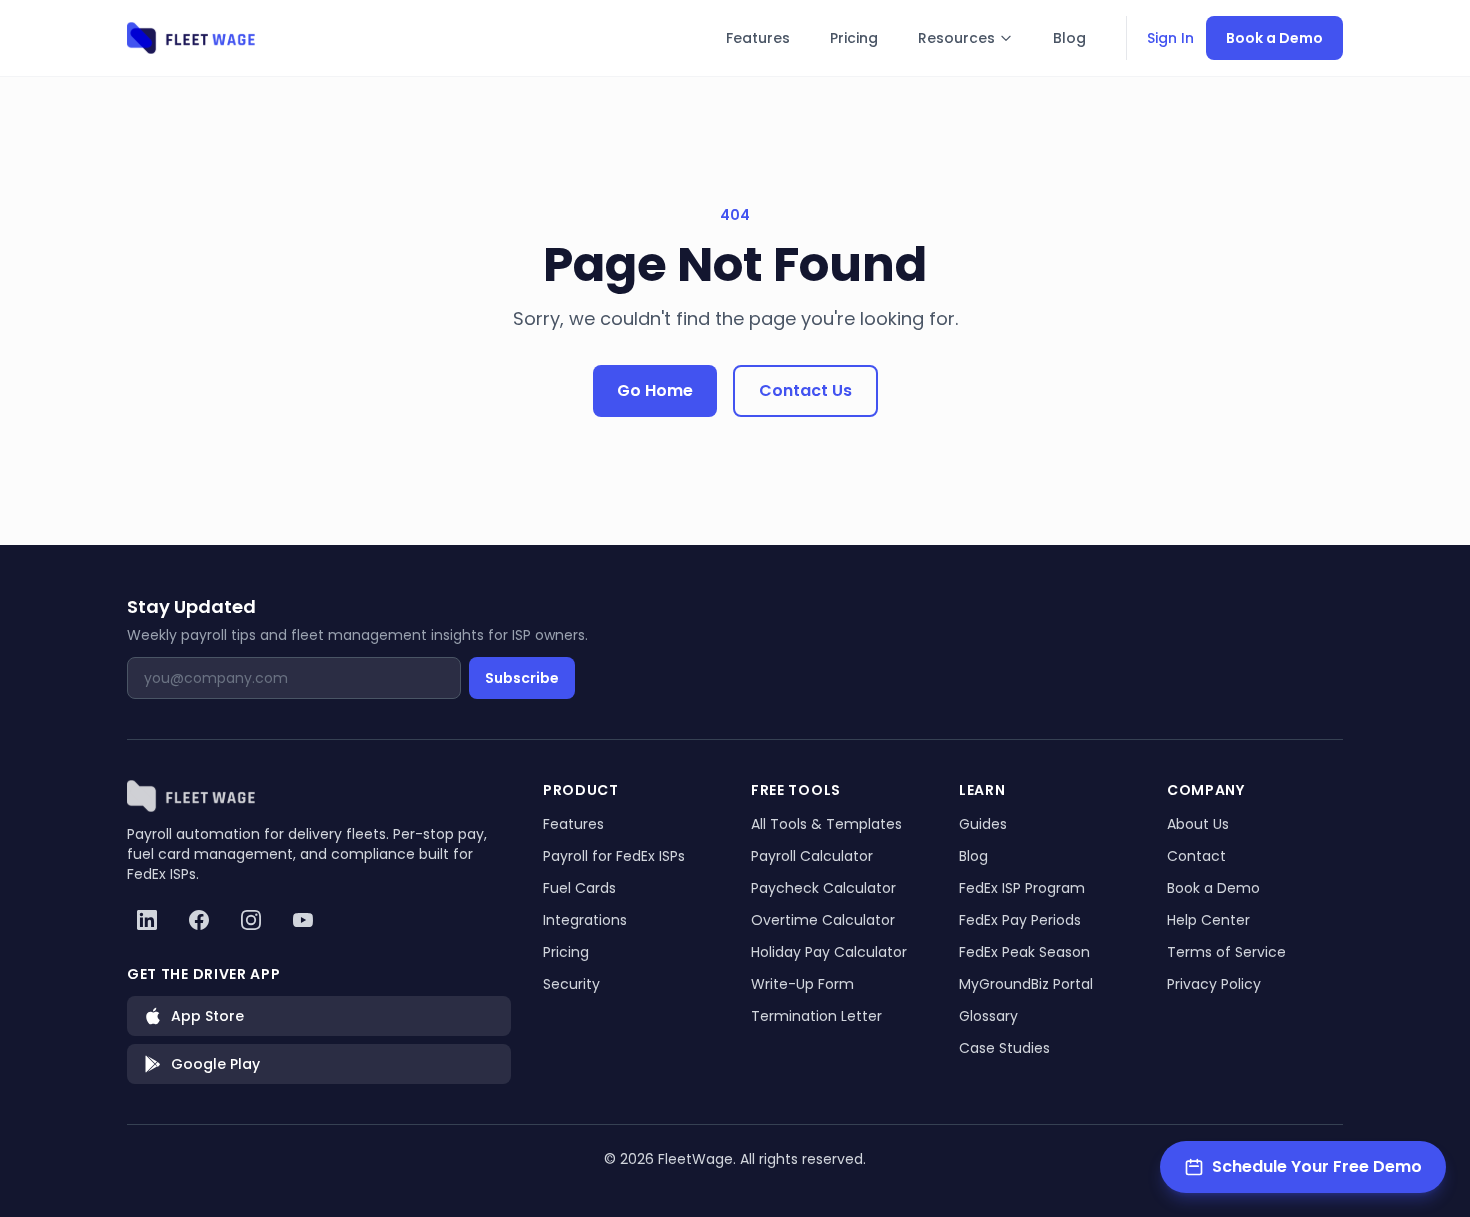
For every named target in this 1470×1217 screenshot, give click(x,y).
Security (571, 984)
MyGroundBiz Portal (1026, 984)
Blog (1069, 38)
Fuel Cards (579, 888)
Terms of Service (1226, 952)
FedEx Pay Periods (1020, 920)
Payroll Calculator (812, 856)
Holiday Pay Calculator (829, 952)
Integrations (585, 920)
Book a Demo (1274, 38)
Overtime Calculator (823, 920)
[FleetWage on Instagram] (251, 920)
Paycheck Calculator (823, 888)
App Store (207, 1016)
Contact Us (805, 390)
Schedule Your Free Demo (1317, 1166)
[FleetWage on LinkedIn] (147, 920)
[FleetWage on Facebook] (199, 920)
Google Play (215, 1064)
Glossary (988, 1016)
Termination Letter (816, 1016)
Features (758, 38)
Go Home (655, 390)
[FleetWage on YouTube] (303, 920)
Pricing (854, 38)
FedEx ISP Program (1022, 888)
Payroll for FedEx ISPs (614, 856)
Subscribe (522, 678)
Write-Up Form (802, 984)
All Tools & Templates (826, 824)
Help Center (1208, 920)
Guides (983, 824)
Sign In (1170, 38)
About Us (1198, 824)
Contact (1196, 856)
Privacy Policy (1214, 984)
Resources (956, 38)
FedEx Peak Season (1024, 952)
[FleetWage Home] (192, 38)
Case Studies (1004, 1048)
